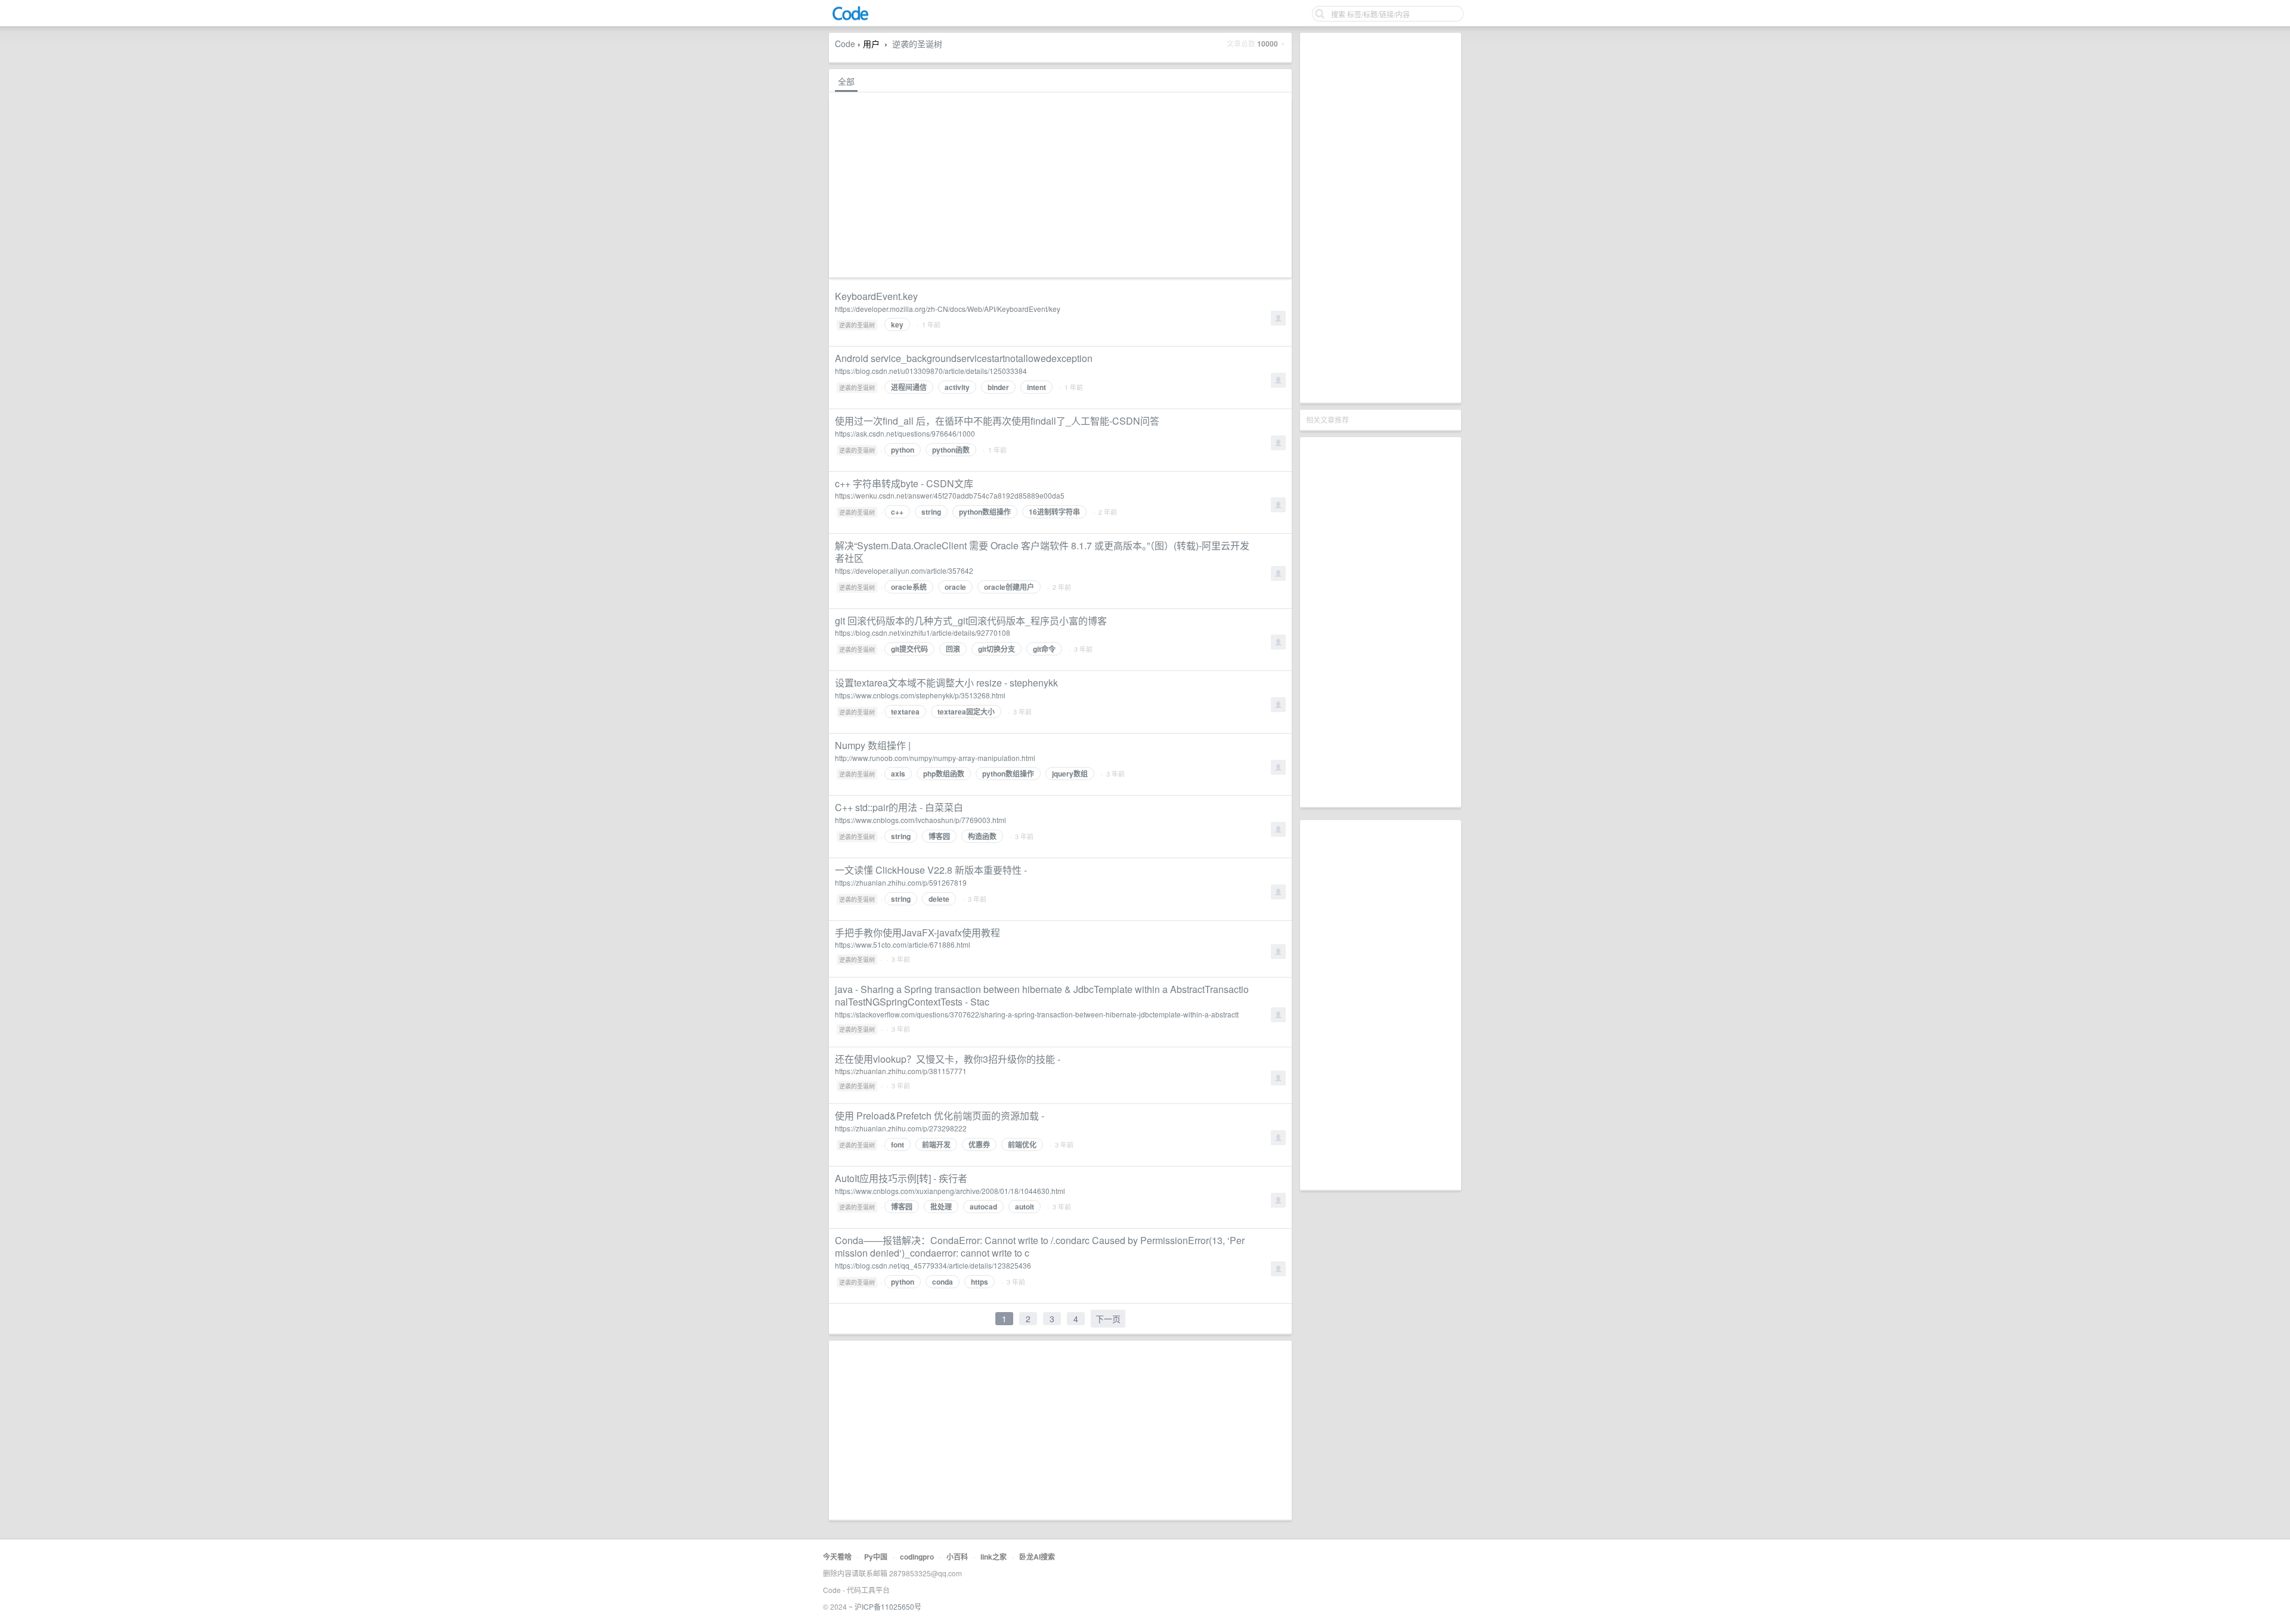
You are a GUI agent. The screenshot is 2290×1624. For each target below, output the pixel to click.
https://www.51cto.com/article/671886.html (903, 944)
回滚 (953, 649)
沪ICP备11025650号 (888, 1606)
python (903, 450)
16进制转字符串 (1054, 512)
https (980, 1282)
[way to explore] (850, 18)
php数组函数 (944, 774)
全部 (846, 81)
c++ (897, 512)
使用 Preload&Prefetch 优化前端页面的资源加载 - (940, 1116)
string (931, 512)
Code (845, 44)
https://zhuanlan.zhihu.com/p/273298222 (901, 1128)
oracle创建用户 (1009, 587)
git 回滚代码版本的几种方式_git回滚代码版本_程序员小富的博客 (971, 621)
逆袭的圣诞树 (917, 44)
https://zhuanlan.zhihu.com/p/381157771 (901, 1071)
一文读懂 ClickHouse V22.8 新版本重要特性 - (931, 870)
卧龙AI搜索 (1037, 1557)
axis (898, 774)
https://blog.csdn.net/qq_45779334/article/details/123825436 (933, 1265)
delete (939, 899)
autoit (1025, 1207)
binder (998, 387)
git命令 (1044, 649)
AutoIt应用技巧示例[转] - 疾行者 (901, 1178)
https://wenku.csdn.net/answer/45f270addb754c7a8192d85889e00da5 (950, 495)
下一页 (1108, 1319)
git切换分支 (997, 649)
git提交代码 (909, 649)
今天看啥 (837, 1557)
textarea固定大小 (966, 712)
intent (1036, 387)
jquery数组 (1070, 774)
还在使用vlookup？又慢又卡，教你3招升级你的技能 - (948, 1059)
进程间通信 (909, 387)
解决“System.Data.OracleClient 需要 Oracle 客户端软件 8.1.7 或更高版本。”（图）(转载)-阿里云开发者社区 (1042, 552)
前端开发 (936, 1144)
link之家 (994, 1557)
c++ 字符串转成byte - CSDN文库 (904, 483)
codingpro (917, 1557)
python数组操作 (985, 512)
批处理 (941, 1207)
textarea (905, 712)
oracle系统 (909, 587)
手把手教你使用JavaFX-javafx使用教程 (917, 932)
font (898, 1144)
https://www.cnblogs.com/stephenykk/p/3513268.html (920, 695)
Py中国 (876, 1557)
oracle (955, 587)
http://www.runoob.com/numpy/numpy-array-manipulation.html (935, 758)
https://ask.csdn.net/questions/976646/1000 (905, 433)
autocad (983, 1207)
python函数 (951, 450)
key (897, 324)
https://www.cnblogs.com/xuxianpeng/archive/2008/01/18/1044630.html (950, 1191)
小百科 (957, 1557)
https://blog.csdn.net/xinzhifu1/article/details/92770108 (923, 632)
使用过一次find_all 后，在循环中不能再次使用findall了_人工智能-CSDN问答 (997, 421)
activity (957, 387)
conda (943, 1282)
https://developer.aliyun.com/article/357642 (904, 570)
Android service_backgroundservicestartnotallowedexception (964, 358)
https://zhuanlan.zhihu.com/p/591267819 (901, 882)
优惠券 (979, 1144)
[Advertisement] (1381, 218)
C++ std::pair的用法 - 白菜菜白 (899, 807)
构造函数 (982, 836)
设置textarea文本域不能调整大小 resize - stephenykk (946, 683)
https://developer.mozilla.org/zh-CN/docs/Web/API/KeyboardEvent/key (948, 309)
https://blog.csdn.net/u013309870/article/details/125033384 (931, 371)
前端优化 (1022, 1144)
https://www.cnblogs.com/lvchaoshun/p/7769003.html (920, 820)
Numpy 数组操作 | (873, 745)
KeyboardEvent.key (876, 296)
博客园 (939, 836)
